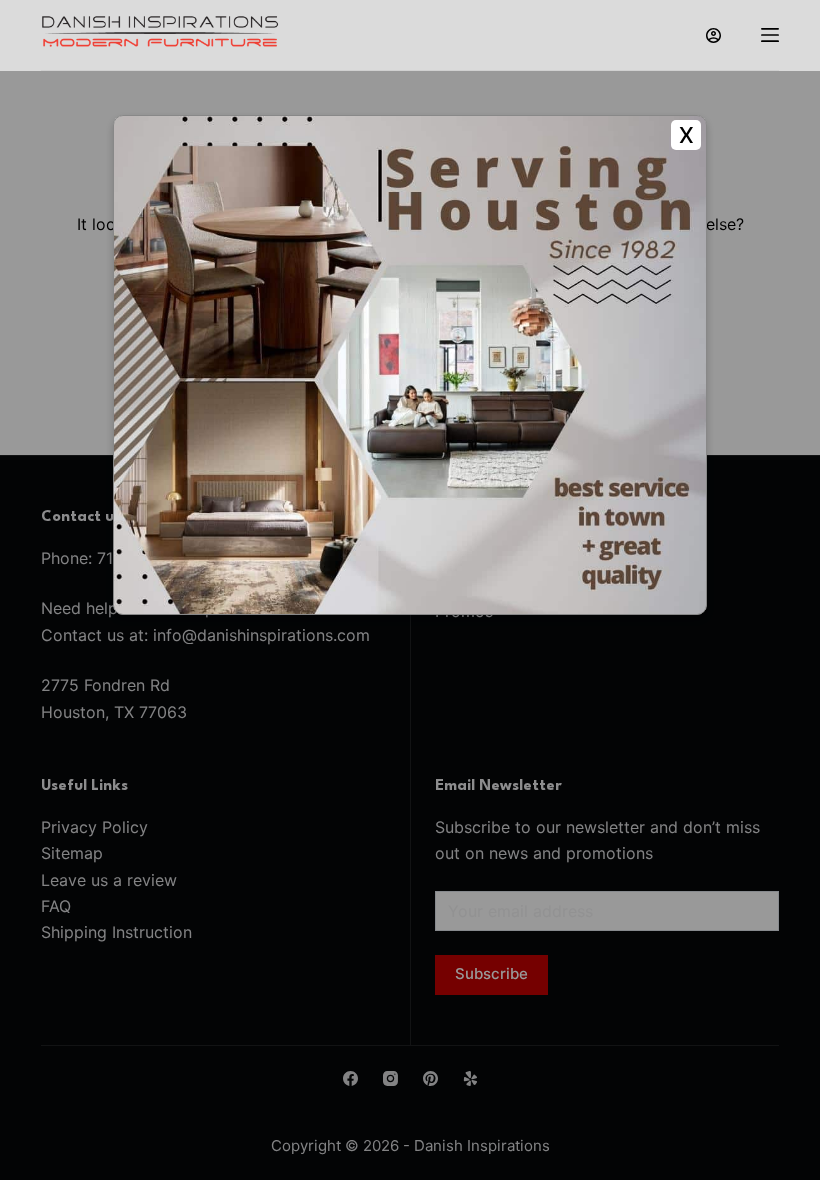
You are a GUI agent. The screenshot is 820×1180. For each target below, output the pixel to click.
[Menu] (770, 35)
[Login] (713, 35)
